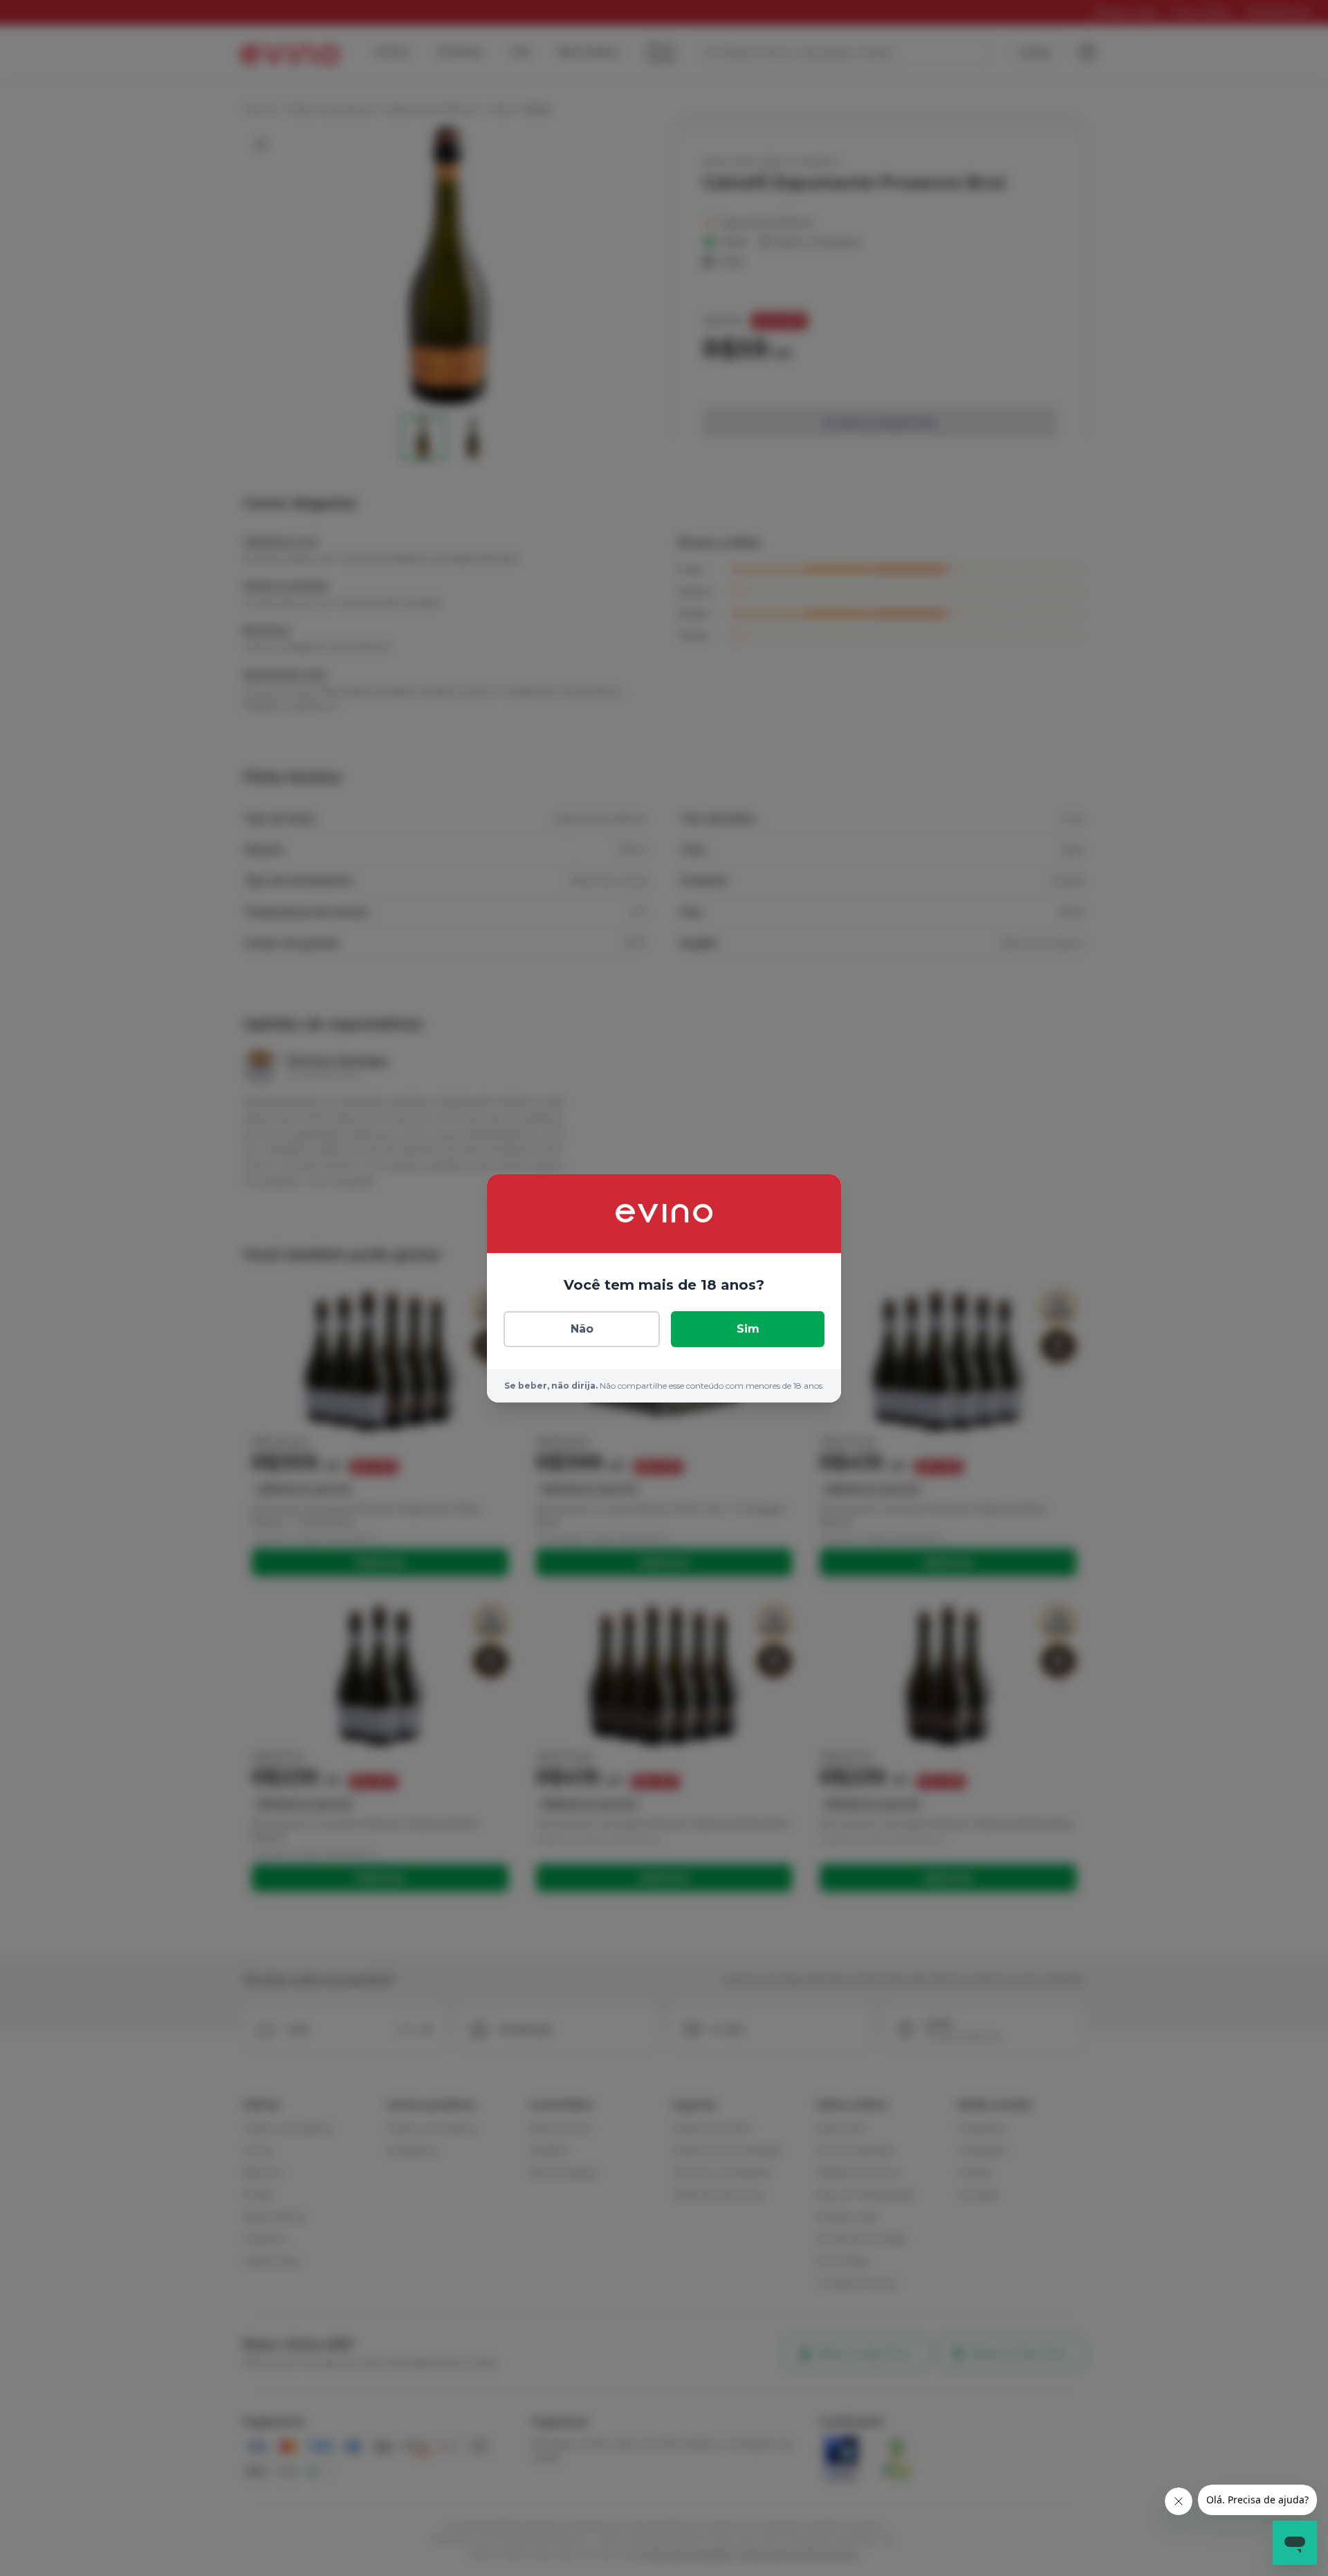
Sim (748, 1329)
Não (582, 1329)
